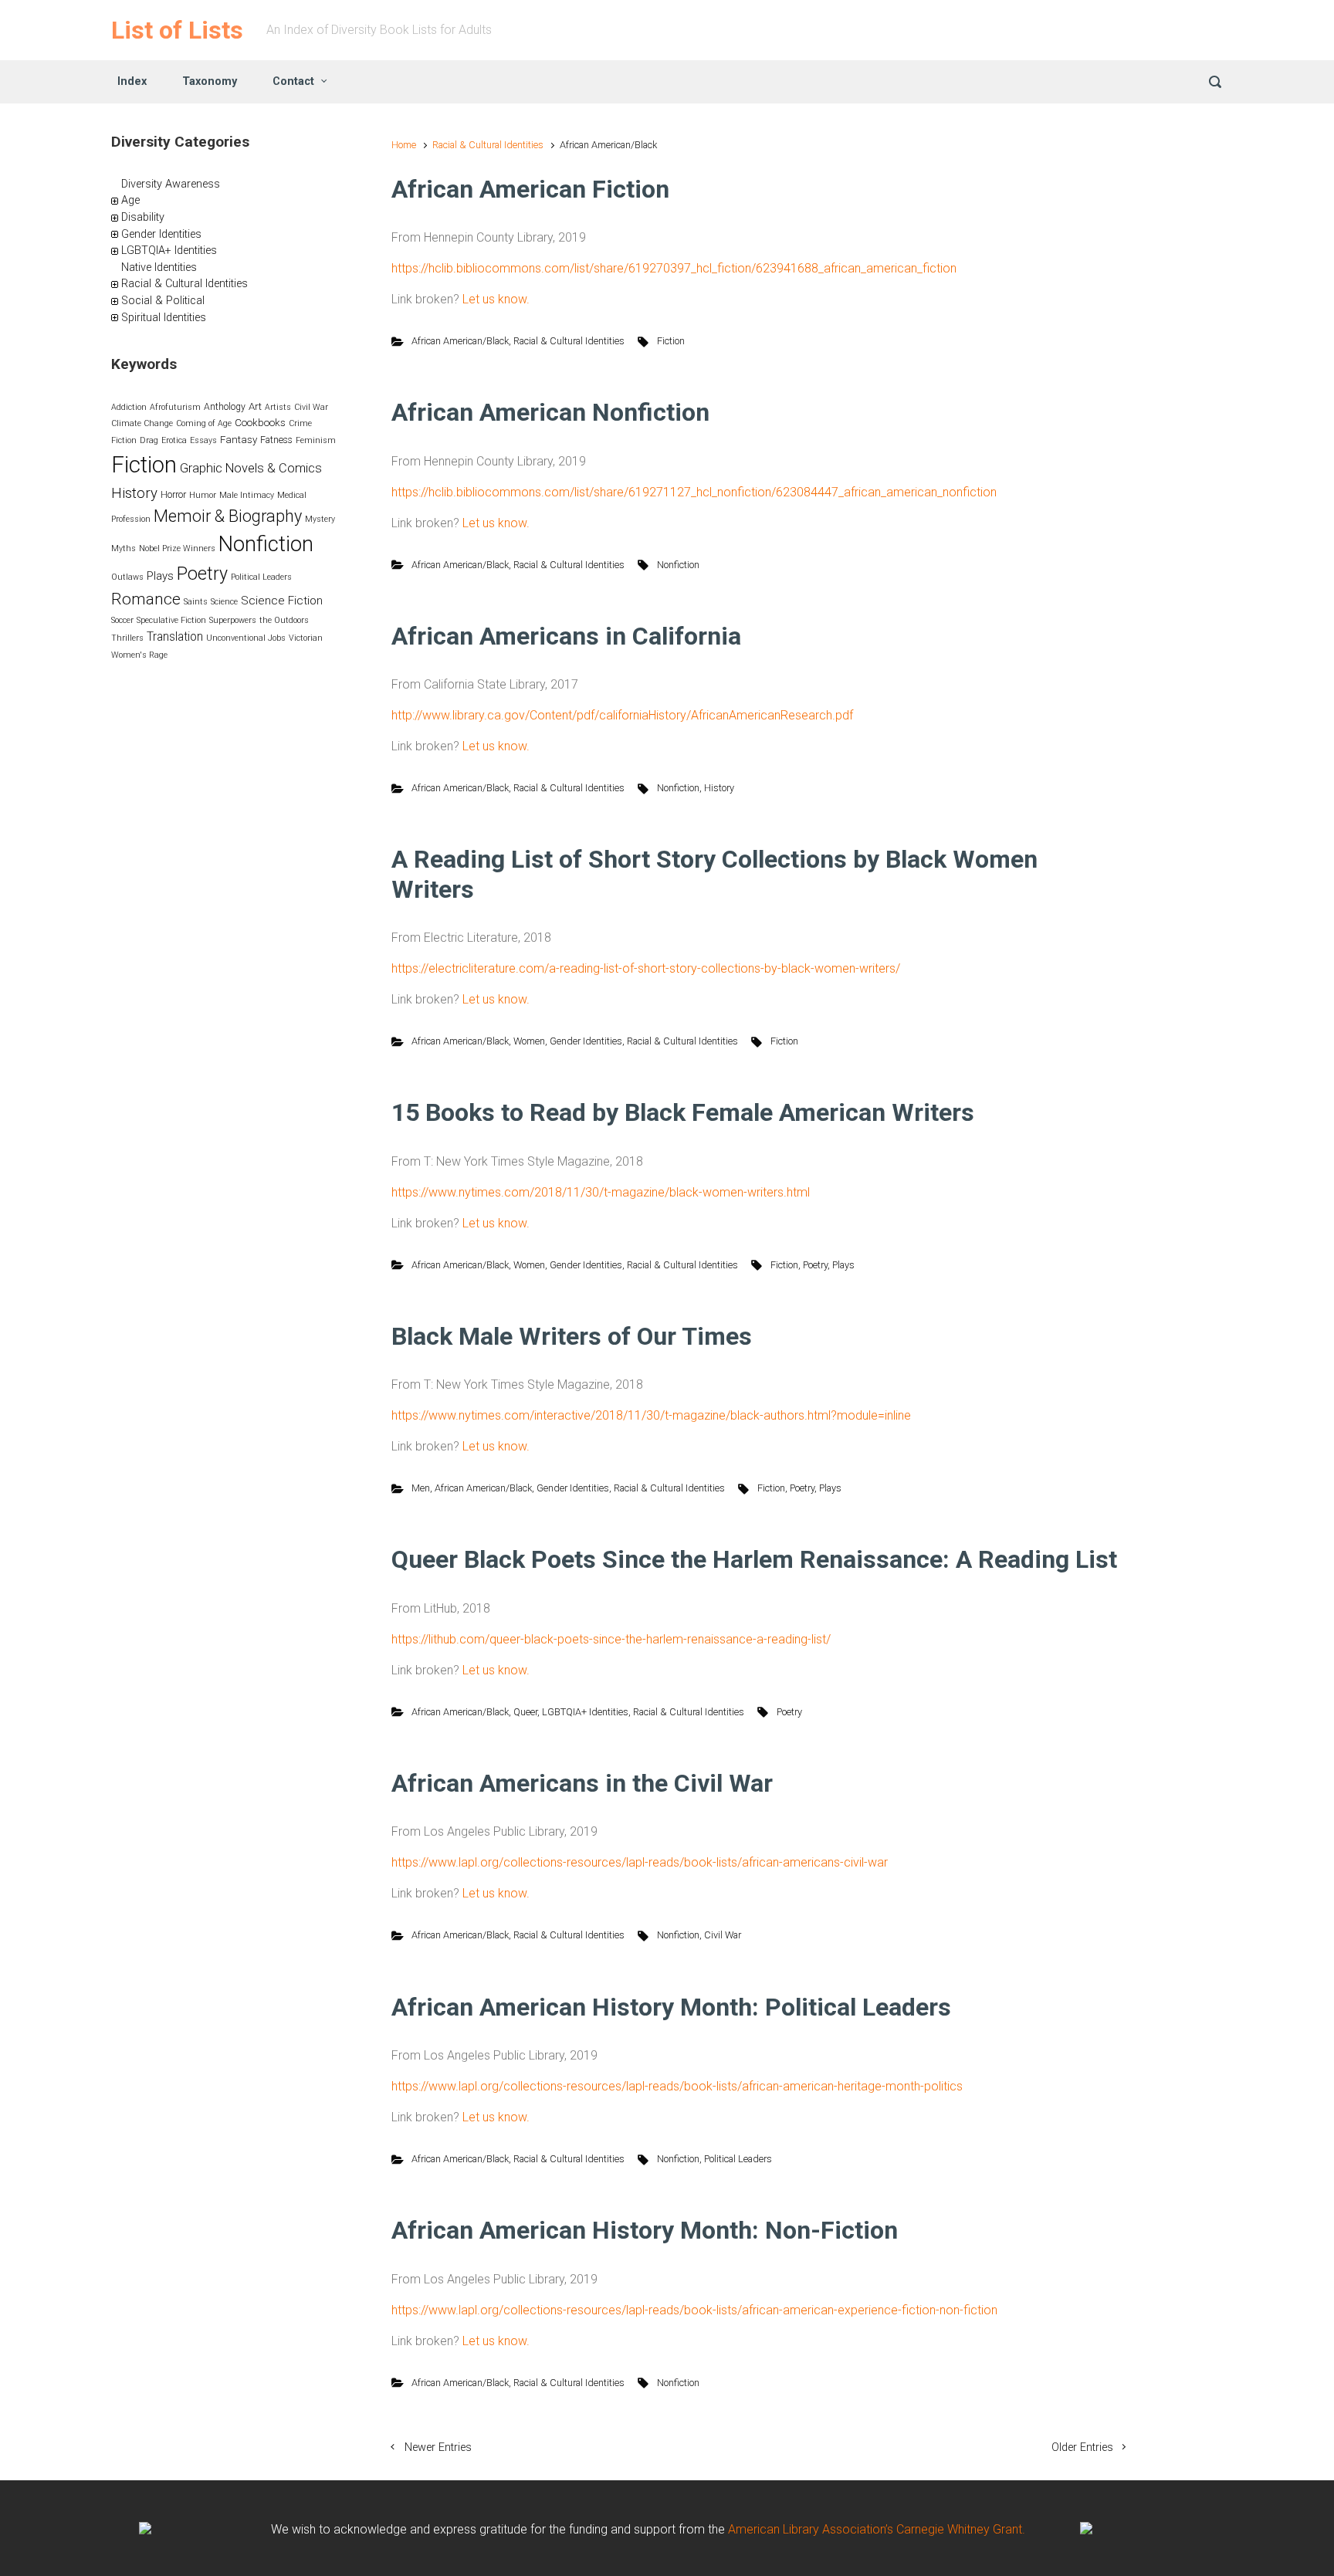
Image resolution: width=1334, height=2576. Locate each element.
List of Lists (177, 30)
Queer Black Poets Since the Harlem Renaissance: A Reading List (754, 1559)
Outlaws (127, 577)
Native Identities (159, 267)
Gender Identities (586, 1041)
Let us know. (496, 299)
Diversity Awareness (171, 184)
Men (421, 1488)
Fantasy (239, 440)
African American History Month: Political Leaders (671, 2007)
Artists (278, 407)
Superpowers (233, 620)
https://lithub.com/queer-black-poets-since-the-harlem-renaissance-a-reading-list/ (611, 1639)
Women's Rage (139, 655)
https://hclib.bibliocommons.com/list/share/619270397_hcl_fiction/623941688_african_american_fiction (674, 268)
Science (224, 602)
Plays (843, 1265)
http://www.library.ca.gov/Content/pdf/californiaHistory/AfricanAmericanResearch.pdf (622, 715)
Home (404, 145)
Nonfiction (678, 565)
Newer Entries (438, 2447)
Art (255, 406)
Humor (203, 495)
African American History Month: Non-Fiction (645, 2230)
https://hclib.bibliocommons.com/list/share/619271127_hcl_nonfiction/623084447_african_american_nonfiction (694, 492)
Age (130, 200)
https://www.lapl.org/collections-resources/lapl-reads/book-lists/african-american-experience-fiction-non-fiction (694, 2310)
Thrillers (127, 638)
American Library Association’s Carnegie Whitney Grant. (877, 2529)
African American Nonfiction (550, 412)
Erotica (174, 440)
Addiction (129, 407)
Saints (196, 602)
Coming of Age (204, 423)
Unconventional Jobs (246, 638)
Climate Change (142, 423)
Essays (203, 440)
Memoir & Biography (228, 516)
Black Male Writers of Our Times (572, 1336)
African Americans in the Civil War (582, 1783)
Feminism (316, 440)
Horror (173, 495)
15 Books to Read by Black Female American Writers (683, 1112)
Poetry (815, 1265)
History (719, 788)
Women (529, 1041)
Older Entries (1082, 2447)
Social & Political (163, 301)
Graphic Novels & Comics (251, 468)
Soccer (122, 620)
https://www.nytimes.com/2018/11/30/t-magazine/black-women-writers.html (601, 1192)
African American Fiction (530, 189)
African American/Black (460, 341)
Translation (175, 637)
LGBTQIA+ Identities (585, 1712)
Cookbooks (260, 423)
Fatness (276, 440)
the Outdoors (284, 620)
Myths (124, 548)
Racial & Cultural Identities (488, 145)
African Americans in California (566, 636)
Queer (525, 1712)
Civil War (723, 1935)
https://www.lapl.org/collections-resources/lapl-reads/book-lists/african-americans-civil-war (640, 1862)
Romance (146, 599)
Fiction (671, 341)
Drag (149, 440)
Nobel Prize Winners (177, 548)
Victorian (306, 638)
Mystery (320, 519)
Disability (143, 217)
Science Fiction (282, 601)
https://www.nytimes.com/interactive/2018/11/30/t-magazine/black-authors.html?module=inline (651, 1415)
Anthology (225, 407)
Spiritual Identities (164, 318)
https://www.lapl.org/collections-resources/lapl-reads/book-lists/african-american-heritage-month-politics (677, 2086)
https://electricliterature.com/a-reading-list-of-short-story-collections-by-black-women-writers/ (646, 968)
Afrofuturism (175, 407)
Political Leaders (738, 2159)
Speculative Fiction (171, 620)
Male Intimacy (247, 495)
